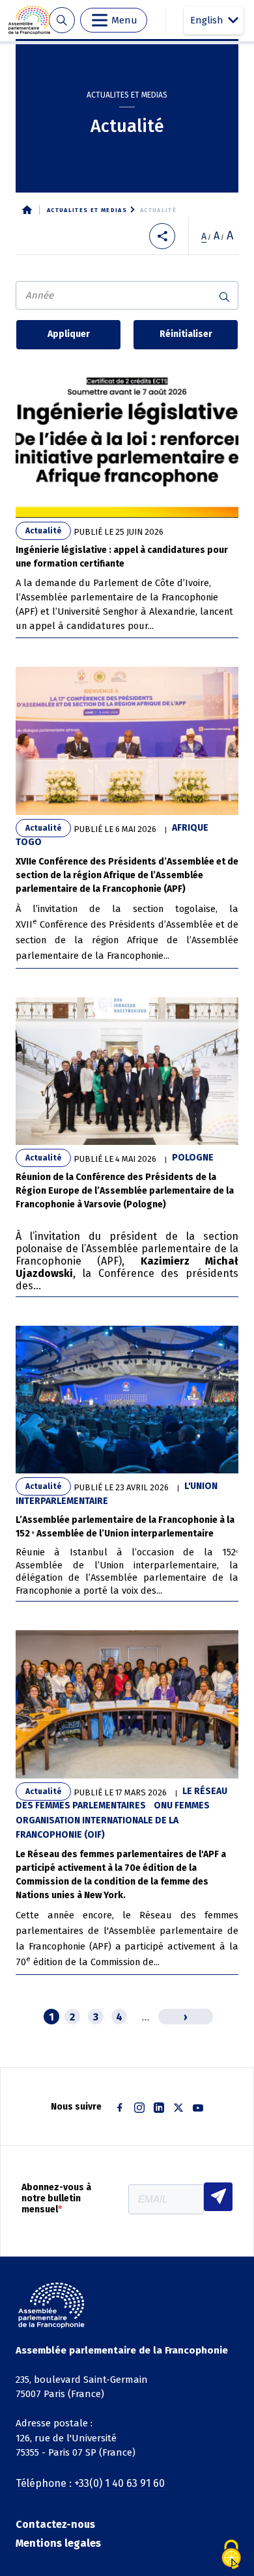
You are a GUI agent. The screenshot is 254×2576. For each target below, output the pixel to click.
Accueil (27, 210)
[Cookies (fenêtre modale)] (231, 2555)
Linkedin (159, 2108)
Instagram (139, 2108)
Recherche (62, 20)
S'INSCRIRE (218, 2197)
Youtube (198, 2108)
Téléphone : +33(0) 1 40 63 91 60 (90, 2483)
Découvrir (127, 502)
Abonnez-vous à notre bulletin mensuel (56, 2199)
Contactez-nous (55, 2524)
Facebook (120, 2108)
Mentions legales (58, 2543)
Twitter (178, 2108)
